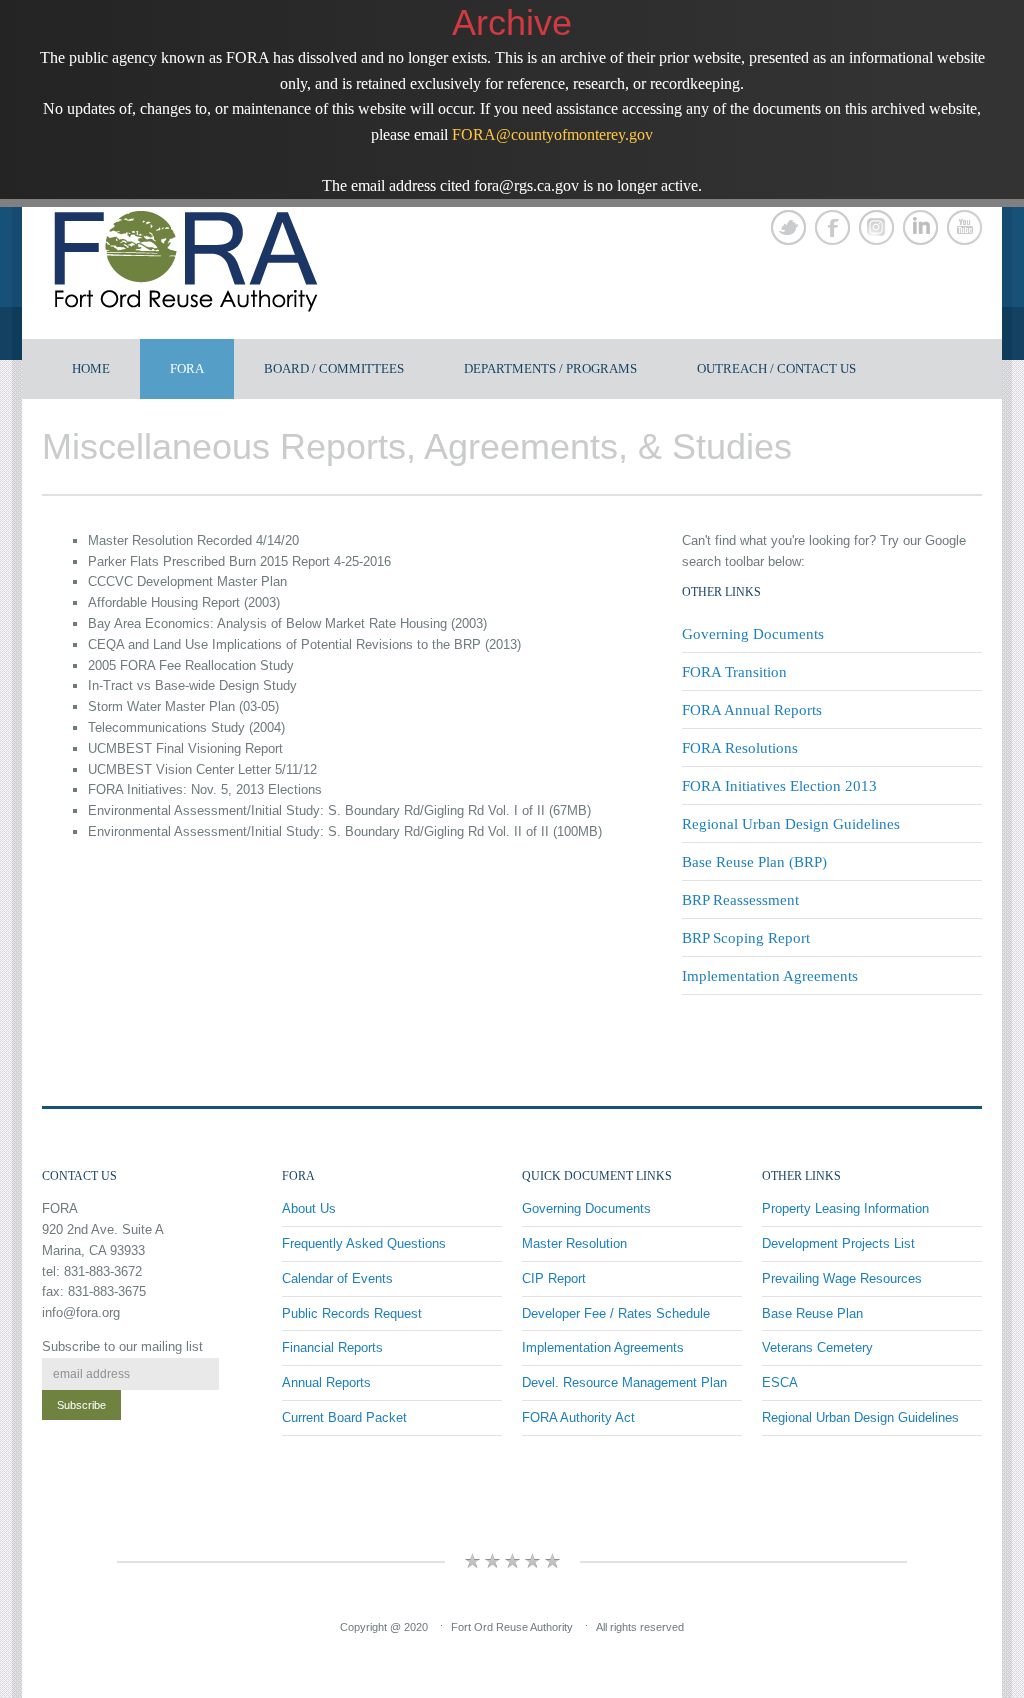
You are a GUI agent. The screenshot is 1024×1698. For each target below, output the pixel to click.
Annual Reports (326, 1382)
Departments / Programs (550, 368)
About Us (309, 1208)
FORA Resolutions (740, 748)
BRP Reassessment (740, 900)
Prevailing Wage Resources (842, 1278)
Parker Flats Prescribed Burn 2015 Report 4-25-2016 (239, 561)
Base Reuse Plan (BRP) (754, 862)
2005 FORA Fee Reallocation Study (191, 665)
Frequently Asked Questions (364, 1243)
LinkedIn (920, 227)
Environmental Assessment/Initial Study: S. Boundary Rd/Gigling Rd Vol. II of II (318, 831)
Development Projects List (838, 1243)
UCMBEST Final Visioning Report (185, 748)
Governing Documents (753, 634)
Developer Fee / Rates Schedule (616, 1313)
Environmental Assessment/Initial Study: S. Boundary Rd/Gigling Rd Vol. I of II (316, 810)
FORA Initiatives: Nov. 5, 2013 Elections (205, 789)
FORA (187, 368)
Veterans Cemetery (817, 1347)
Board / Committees (334, 368)
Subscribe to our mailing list (122, 1346)
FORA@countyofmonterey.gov (552, 134)
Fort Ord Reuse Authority (512, 1627)
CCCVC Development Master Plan (187, 581)
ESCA (780, 1382)
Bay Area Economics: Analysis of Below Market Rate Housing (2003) (287, 623)
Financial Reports (332, 1347)
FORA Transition (734, 672)
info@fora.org (81, 1312)
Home (91, 368)
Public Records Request (352, 1313)
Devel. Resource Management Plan (624, 1382)
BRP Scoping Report (746, 938)
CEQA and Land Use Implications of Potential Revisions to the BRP (284, 644)
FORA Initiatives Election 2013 (779, 786)
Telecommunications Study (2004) (186, 727)
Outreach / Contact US (776, 368)
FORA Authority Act (578, 1417)
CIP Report (554, 1278)
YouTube (964, 227)
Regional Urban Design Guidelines (791, 824)
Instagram (876, 227)
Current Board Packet (344, 1417)
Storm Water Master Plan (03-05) (183, 706)
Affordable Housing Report (164, 602)
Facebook (832, 227)
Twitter (788, 227)
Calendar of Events (337, 1278)
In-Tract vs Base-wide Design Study (192, 685)
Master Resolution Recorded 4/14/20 (193, 540)
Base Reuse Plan (812, 1313)
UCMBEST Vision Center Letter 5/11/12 (202, 769)
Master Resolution (574, 1243)
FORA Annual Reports (752, 710)
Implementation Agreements (770, 976)
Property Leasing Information (845, 1208)
